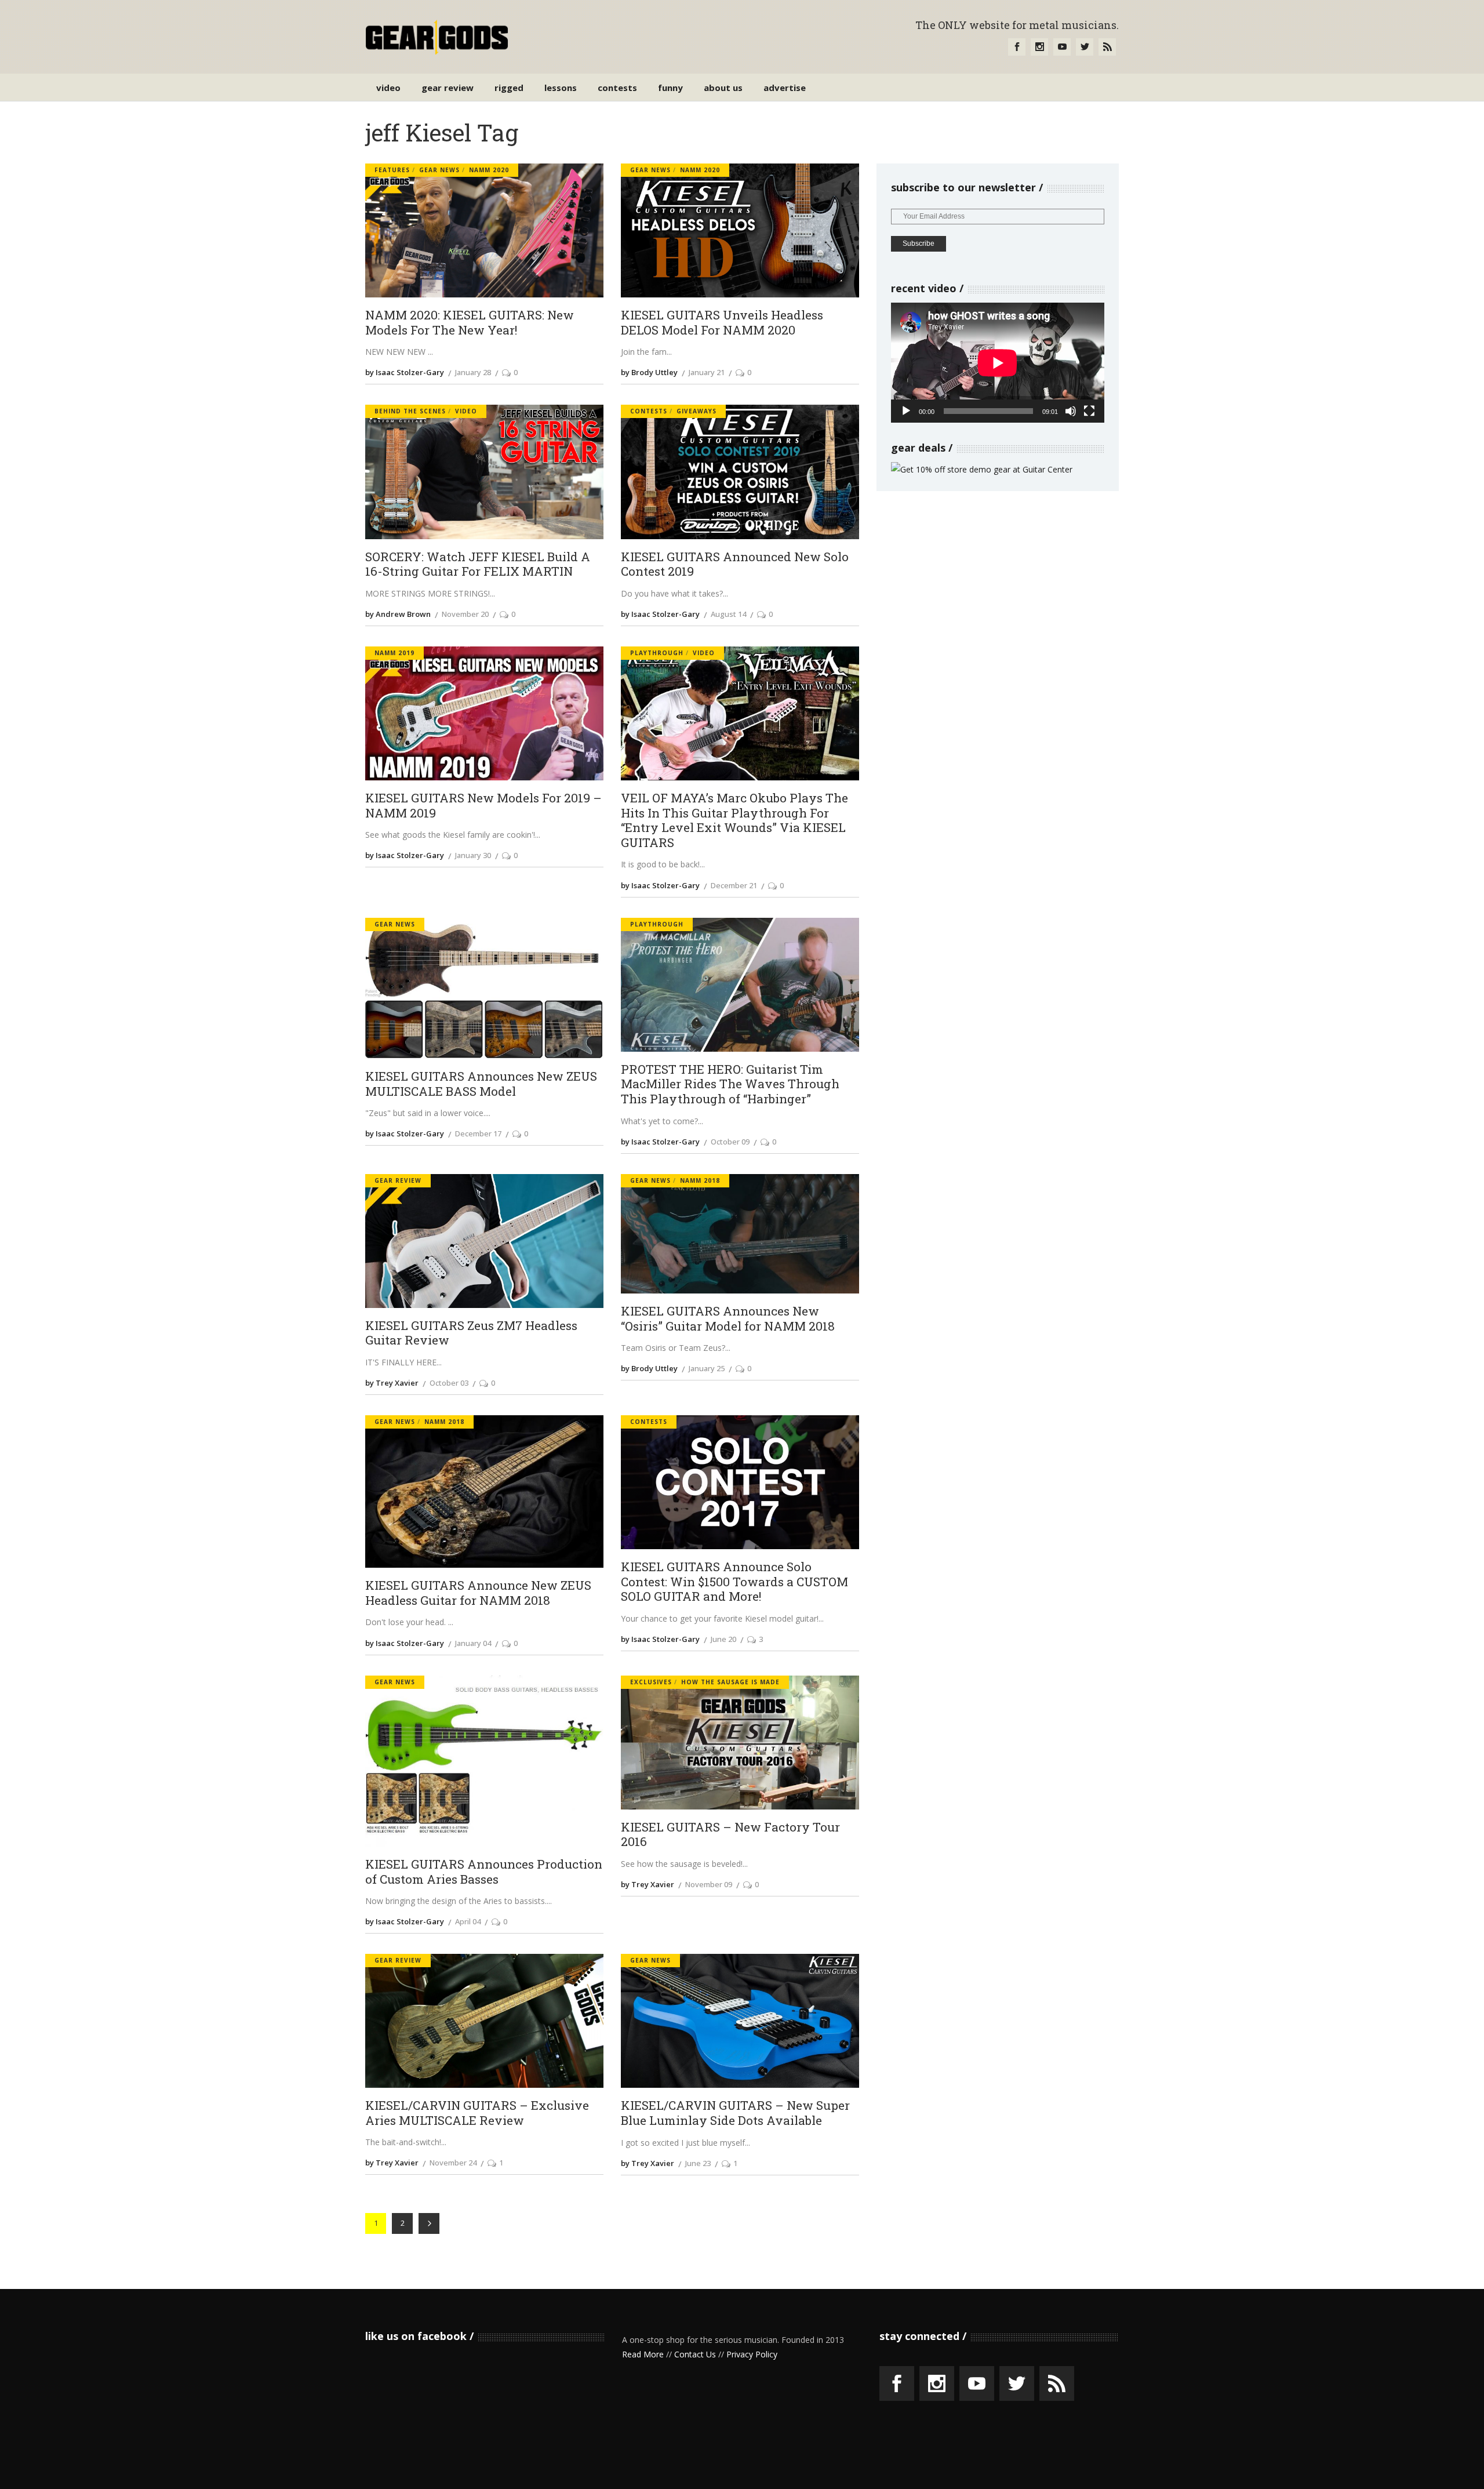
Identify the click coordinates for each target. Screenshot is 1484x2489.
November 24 (453, 2163)
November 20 (465, 614)
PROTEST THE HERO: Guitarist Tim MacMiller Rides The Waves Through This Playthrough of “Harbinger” (730, 1084)
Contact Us (695, 2354)
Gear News (439, 170)
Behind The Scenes (410, 411)
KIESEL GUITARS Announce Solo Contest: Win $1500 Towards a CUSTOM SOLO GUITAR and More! (734, 1582)
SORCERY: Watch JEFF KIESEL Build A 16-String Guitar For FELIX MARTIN (478, 564)
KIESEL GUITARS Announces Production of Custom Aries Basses (484, 1872)
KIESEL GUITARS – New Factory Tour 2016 (730, 1835)
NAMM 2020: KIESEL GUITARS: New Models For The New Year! (470, 323)
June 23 (698, 2163)
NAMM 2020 (489, 170)
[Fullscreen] (1089, 411)
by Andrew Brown (398, 614)
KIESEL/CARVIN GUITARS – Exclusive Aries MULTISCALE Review (477, 2113)
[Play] (906, 411)
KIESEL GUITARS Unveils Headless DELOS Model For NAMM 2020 (722, 323)
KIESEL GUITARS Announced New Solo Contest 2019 (735, 564)
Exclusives (651, 1682)
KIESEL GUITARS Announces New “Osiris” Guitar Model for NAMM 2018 (728, 1319)
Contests (649, 411)
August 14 (728, 614)
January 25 (707, 1368)
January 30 (473, 855)
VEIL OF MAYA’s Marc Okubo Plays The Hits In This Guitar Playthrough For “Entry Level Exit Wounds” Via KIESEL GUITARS (734, 821)
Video (466, 411)
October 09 (730, 1142)
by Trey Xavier (392, 1383)
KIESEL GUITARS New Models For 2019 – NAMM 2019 (483, 806)
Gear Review (398, 1180)
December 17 (478, 1133)
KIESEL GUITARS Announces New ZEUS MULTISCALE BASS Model (481, 1084)
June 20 (723, 1639)
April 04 (468, 1921)
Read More (643, 2354)
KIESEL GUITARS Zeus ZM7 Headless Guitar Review (471, 1333)
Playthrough (657, 653)
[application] (998, 363)
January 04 (473, 1643)
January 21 (707, 372)
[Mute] (1071, 411)
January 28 (473, 372)
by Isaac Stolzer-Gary (405, 372)
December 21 (734, 885)
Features (392, 170)
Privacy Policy (752, 2354)
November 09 (709, 1884)
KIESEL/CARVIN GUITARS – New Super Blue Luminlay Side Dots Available (735, 2113)
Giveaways (696, 411)
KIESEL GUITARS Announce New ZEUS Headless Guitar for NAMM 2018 (478, 1593)
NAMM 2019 (394, 653)
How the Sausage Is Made (730, 1682)
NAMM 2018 (700, 1180)
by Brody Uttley (649, 372)
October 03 (449, 1383)
